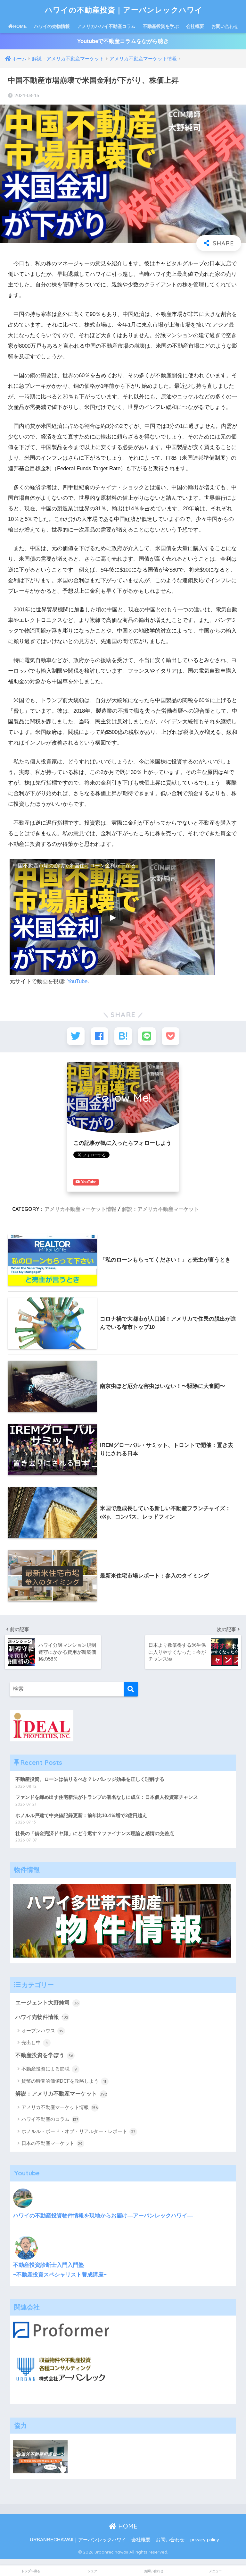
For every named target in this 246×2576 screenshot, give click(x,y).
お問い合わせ (225, 26)
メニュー (215, 2571)
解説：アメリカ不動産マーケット (160, 1209)
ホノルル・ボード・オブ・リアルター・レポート (78, 2131)
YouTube (77, 981)
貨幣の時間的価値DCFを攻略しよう (64, 2081)
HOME (20, 26)
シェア (92, 2571)
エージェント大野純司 (47, 2003)
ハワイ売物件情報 (42, 2017)
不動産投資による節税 (49, 2069)
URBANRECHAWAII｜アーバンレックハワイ (78, 2540)
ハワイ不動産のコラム (50, 2119)
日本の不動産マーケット (52, 2143)
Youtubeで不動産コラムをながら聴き (123, 41)
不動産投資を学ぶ (161, 26)
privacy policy (205, 2540)
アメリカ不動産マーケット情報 (80, 1209)
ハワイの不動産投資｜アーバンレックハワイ (124, 10)
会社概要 (195, 26)
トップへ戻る (31, 2571)
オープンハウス (43, 2031)
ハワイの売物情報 (52, 26)
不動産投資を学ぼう (44, 2055)
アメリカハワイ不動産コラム (106, 26)
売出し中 (35, 2042)
